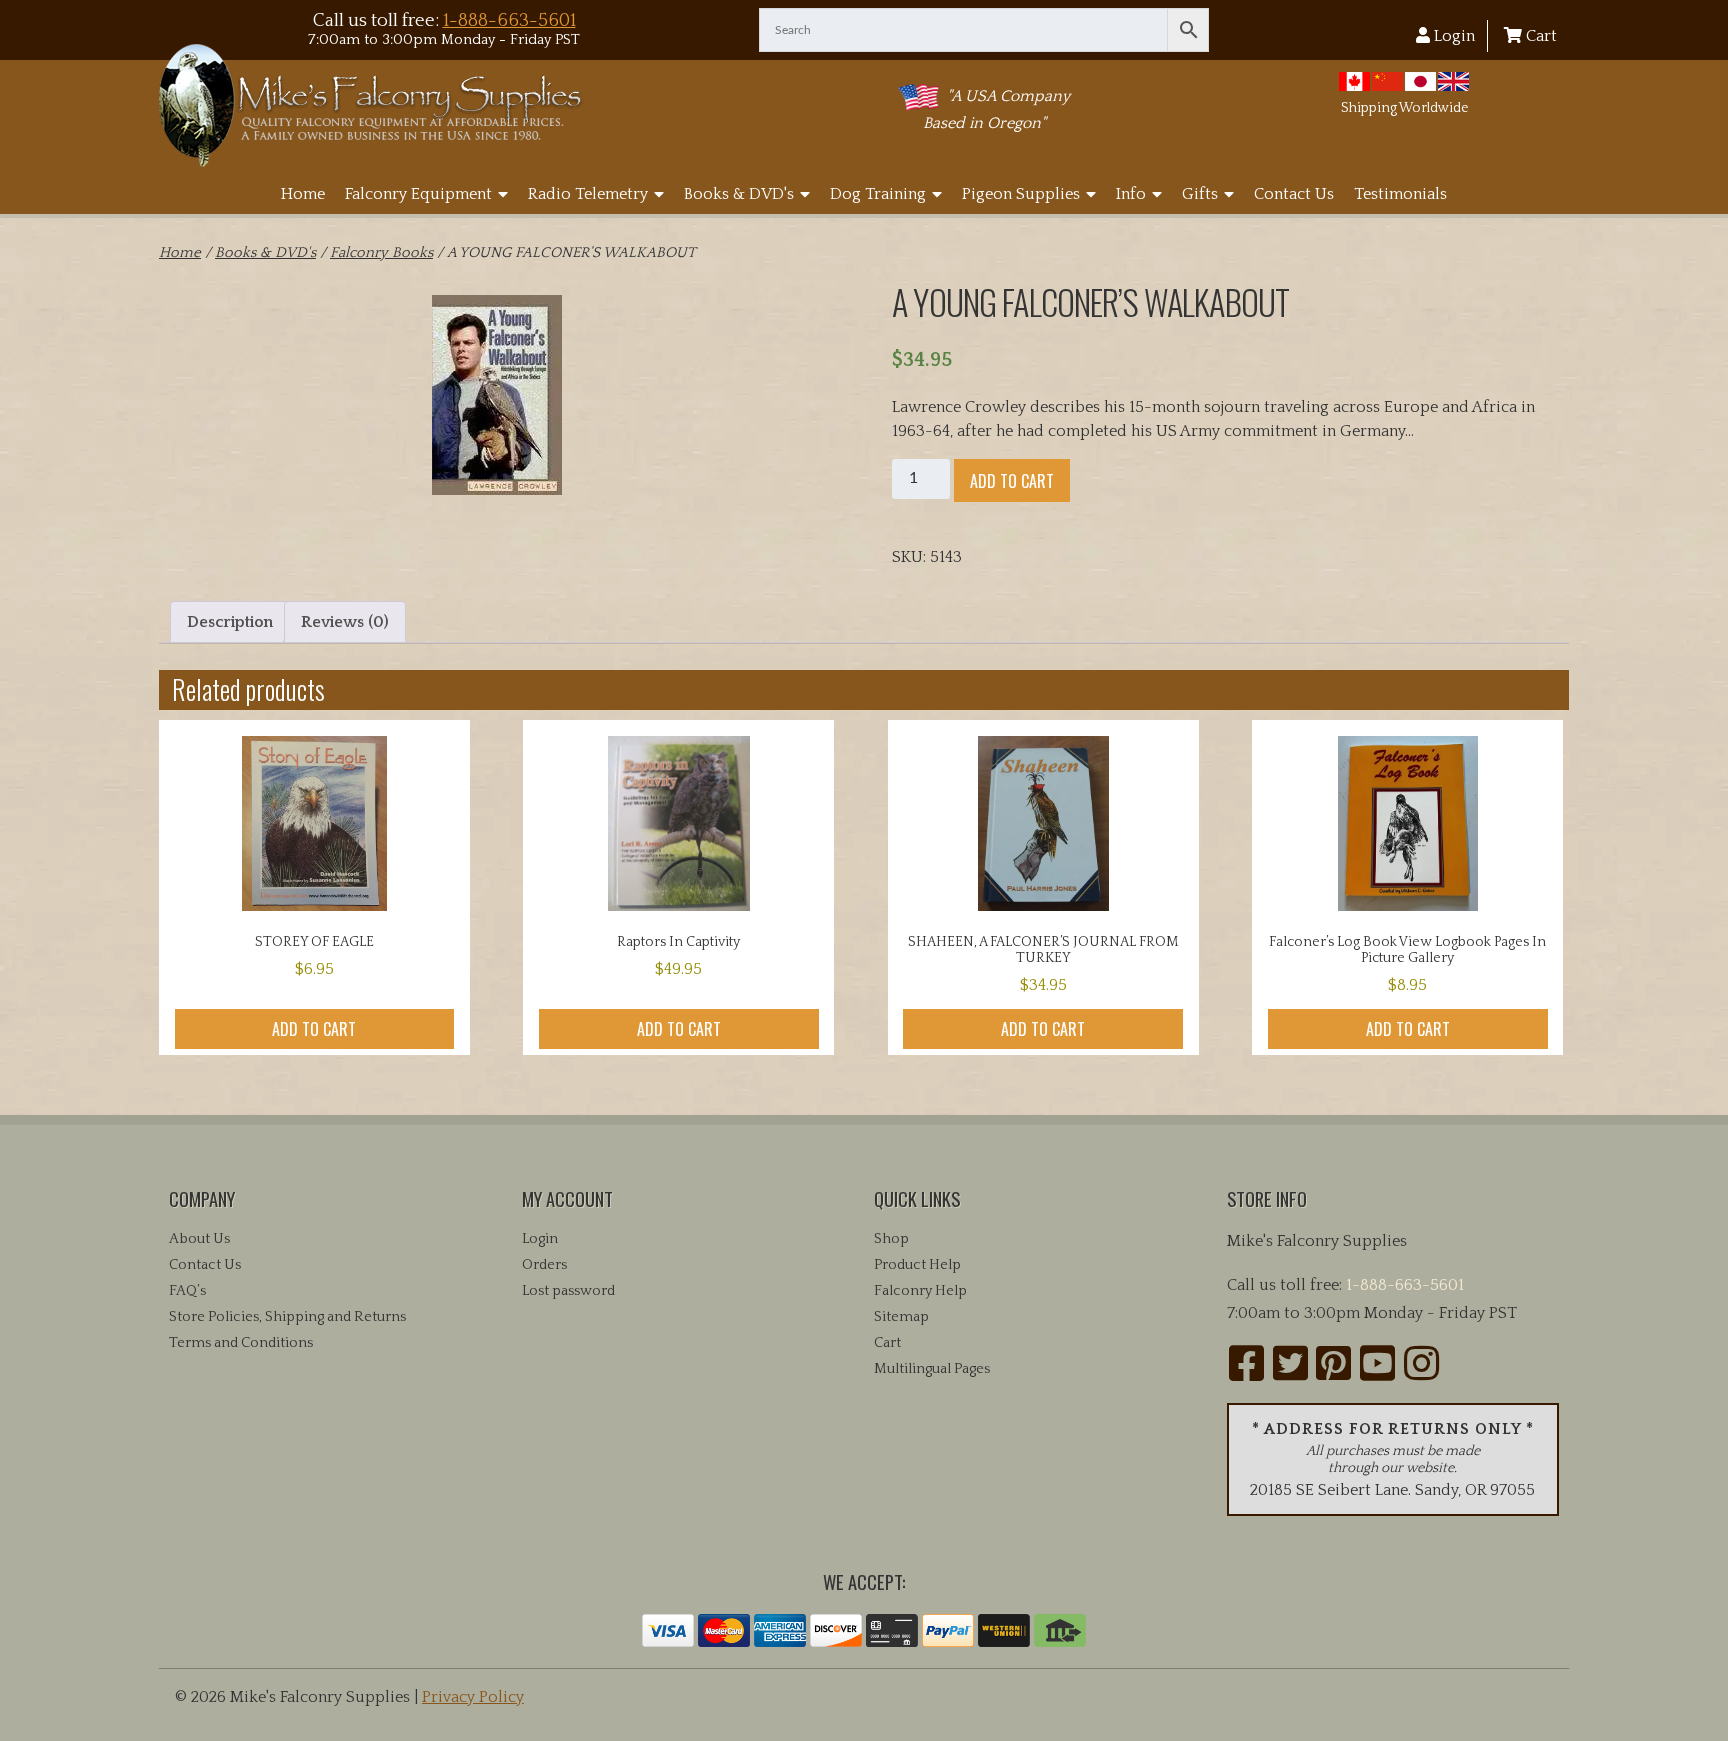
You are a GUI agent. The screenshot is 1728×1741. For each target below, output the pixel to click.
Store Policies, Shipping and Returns (287, 1317)
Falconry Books (381, 253)
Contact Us (1294, 194)
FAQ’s (187, 1291)
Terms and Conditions (241, 1343)
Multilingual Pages (932, 1369)
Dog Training (878, 194)
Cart (1539, 36)
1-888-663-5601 (509, 20)
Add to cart (1012, 481)
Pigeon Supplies (1021, 194)
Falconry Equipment (418, 194)
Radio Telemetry (588, 194)
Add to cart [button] (314, 1029)
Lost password (568, 1291)
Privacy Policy (473, 1697)
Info (1131, 194)
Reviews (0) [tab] (345, 622)
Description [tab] (230, 622)
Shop (891, 1239)
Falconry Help (920, 1291)
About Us (199, 1239)
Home (303, 194)
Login (1452, 36)
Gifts (1200, 194)
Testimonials (1400, 194)
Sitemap (901, 1317)
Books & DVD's (739, 194)
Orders (544, 1265)
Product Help (917, 1265)
